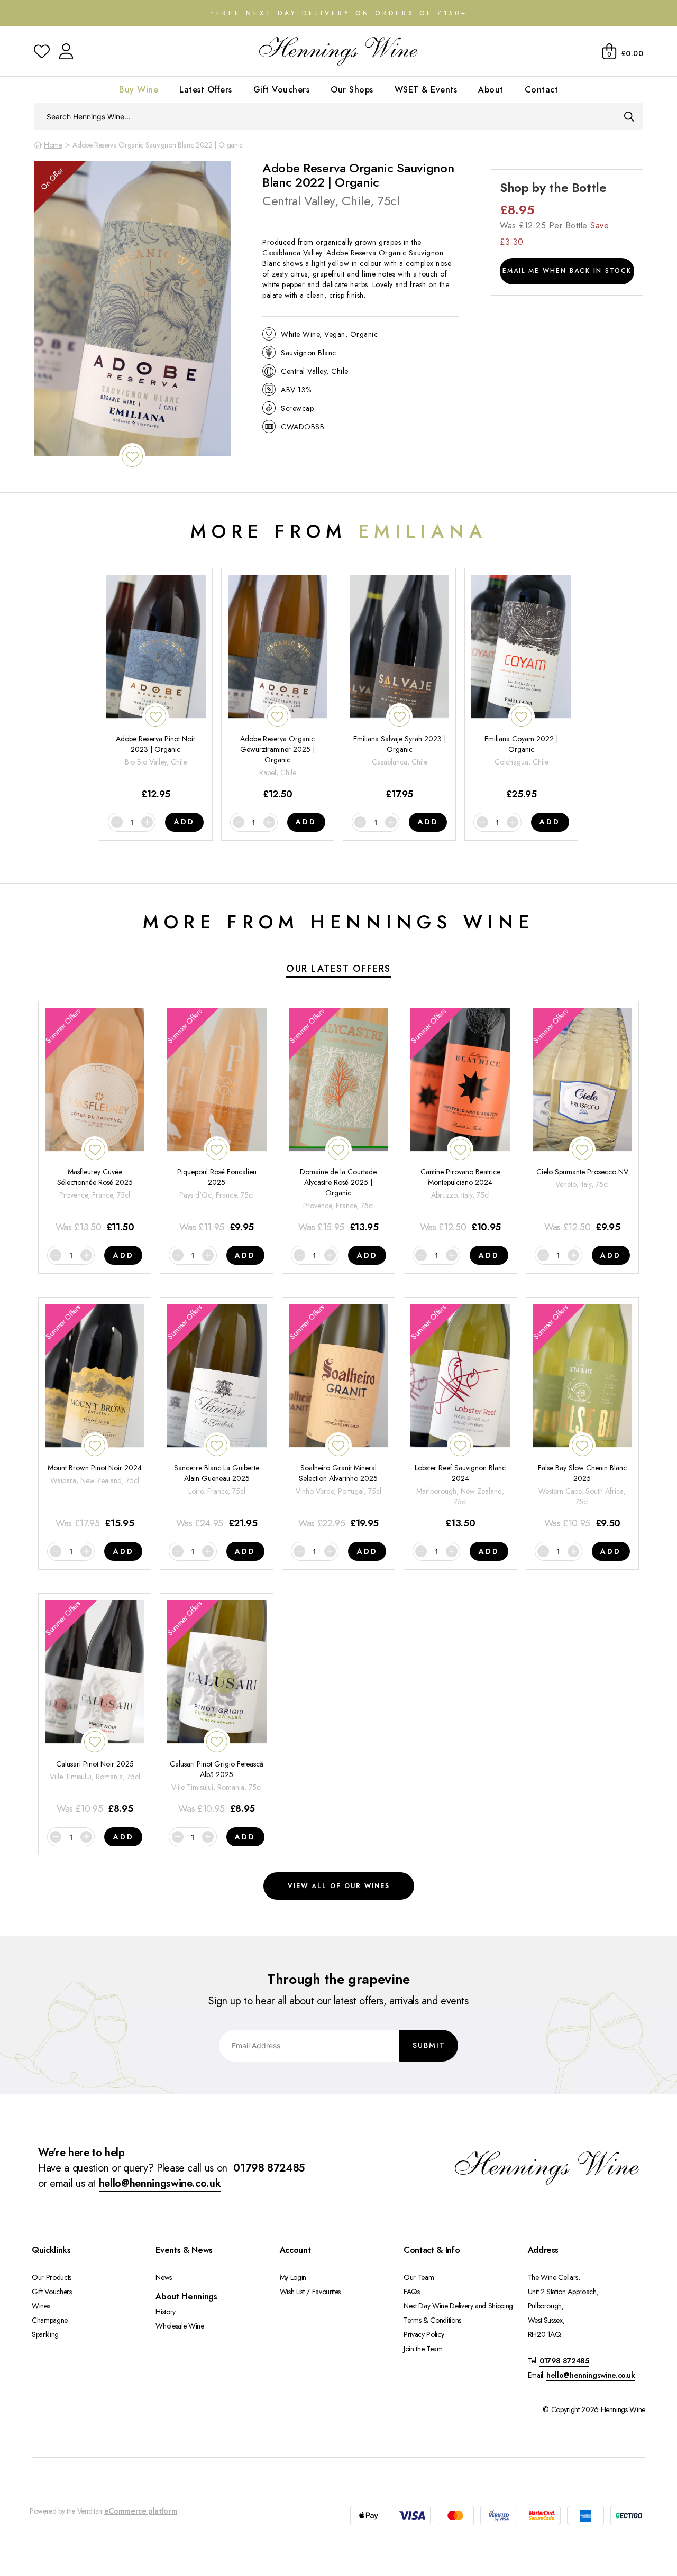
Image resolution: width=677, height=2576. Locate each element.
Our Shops (352, 90)
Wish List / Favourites (310, 2292)
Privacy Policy (424, 2334)
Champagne (50, 2320)
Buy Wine (139, 90)
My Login (293, 2277)
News (164, 2277)
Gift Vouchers (282, 90)
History (166, 2312)
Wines (41, 2306)
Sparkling (45, 2334)
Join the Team (423, 2349)
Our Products (52, 2277)
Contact (542, 90)
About (491, 90)
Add (184, 822)
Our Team (419, 2277)
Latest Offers (206, 90)
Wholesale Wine (180, 2326)
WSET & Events (426, 90)
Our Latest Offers (338, 969)
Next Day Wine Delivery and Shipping (458, 2306)
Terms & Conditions (432, 2320)
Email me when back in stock (567, 271)
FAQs (412, 2292)
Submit (429, 2045)
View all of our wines (339, 1886)
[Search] (629, 116)
